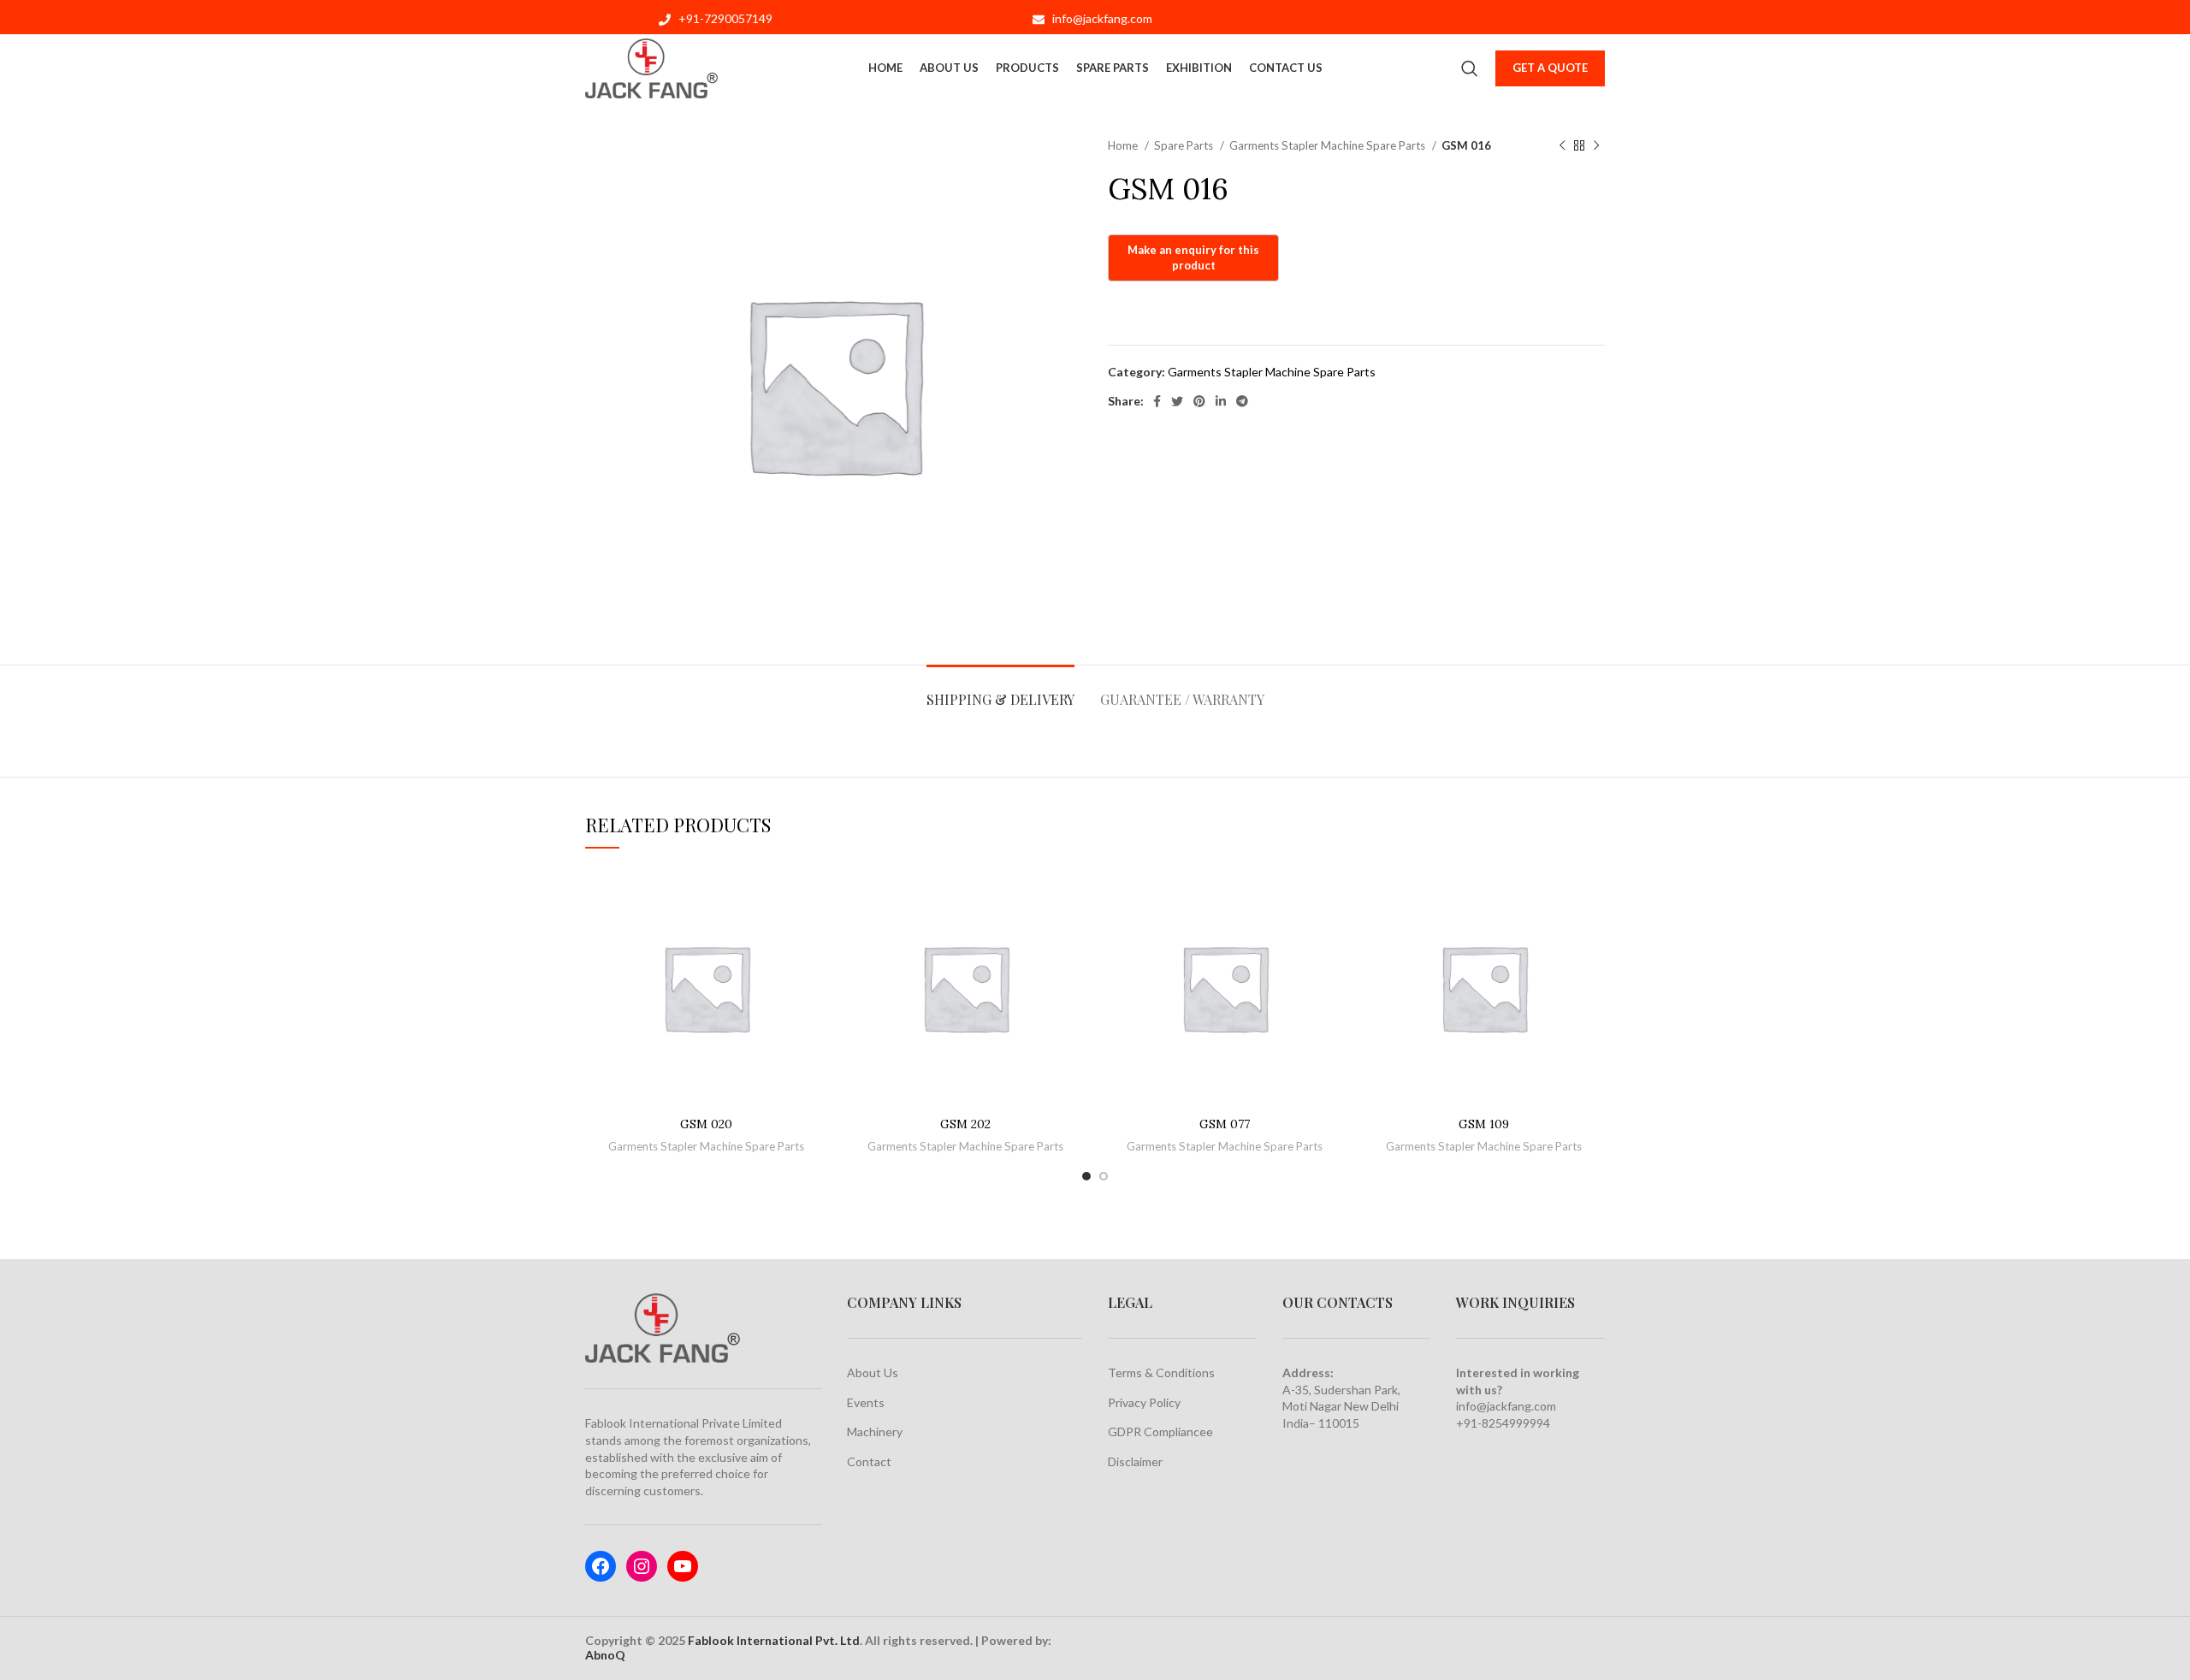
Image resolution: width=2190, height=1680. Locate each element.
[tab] (1000, 691)
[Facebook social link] (1157, 401)
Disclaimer (1135, 1461)
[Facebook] (601, 1566)
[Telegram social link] (1242, 401)
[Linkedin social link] (1221, 401)
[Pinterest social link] (1199, 401)
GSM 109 (1484, 1124)
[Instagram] (642, 1566)
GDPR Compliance (1157, 1432)
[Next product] (1596, 146)
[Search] (1470, 68)
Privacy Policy (1144, 1402)
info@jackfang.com (1506, 1406)
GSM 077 (1225, 1124)
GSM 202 (965, 1124)
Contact (869, 1461)
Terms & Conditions (1161, 1372)
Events (866, 1402)
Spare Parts (1185, 145)
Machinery (875, 1432)
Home (1124, 145)
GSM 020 (706, 1124)
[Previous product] (1562, 146)
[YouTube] (683, 1566)
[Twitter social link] (1177, 401)
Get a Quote (1550, 68)
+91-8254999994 (1503, 1423)
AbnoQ (605, 1655)
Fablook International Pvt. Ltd (774, 1640)
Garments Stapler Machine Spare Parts (1329, 145)
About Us (873, 1372)
